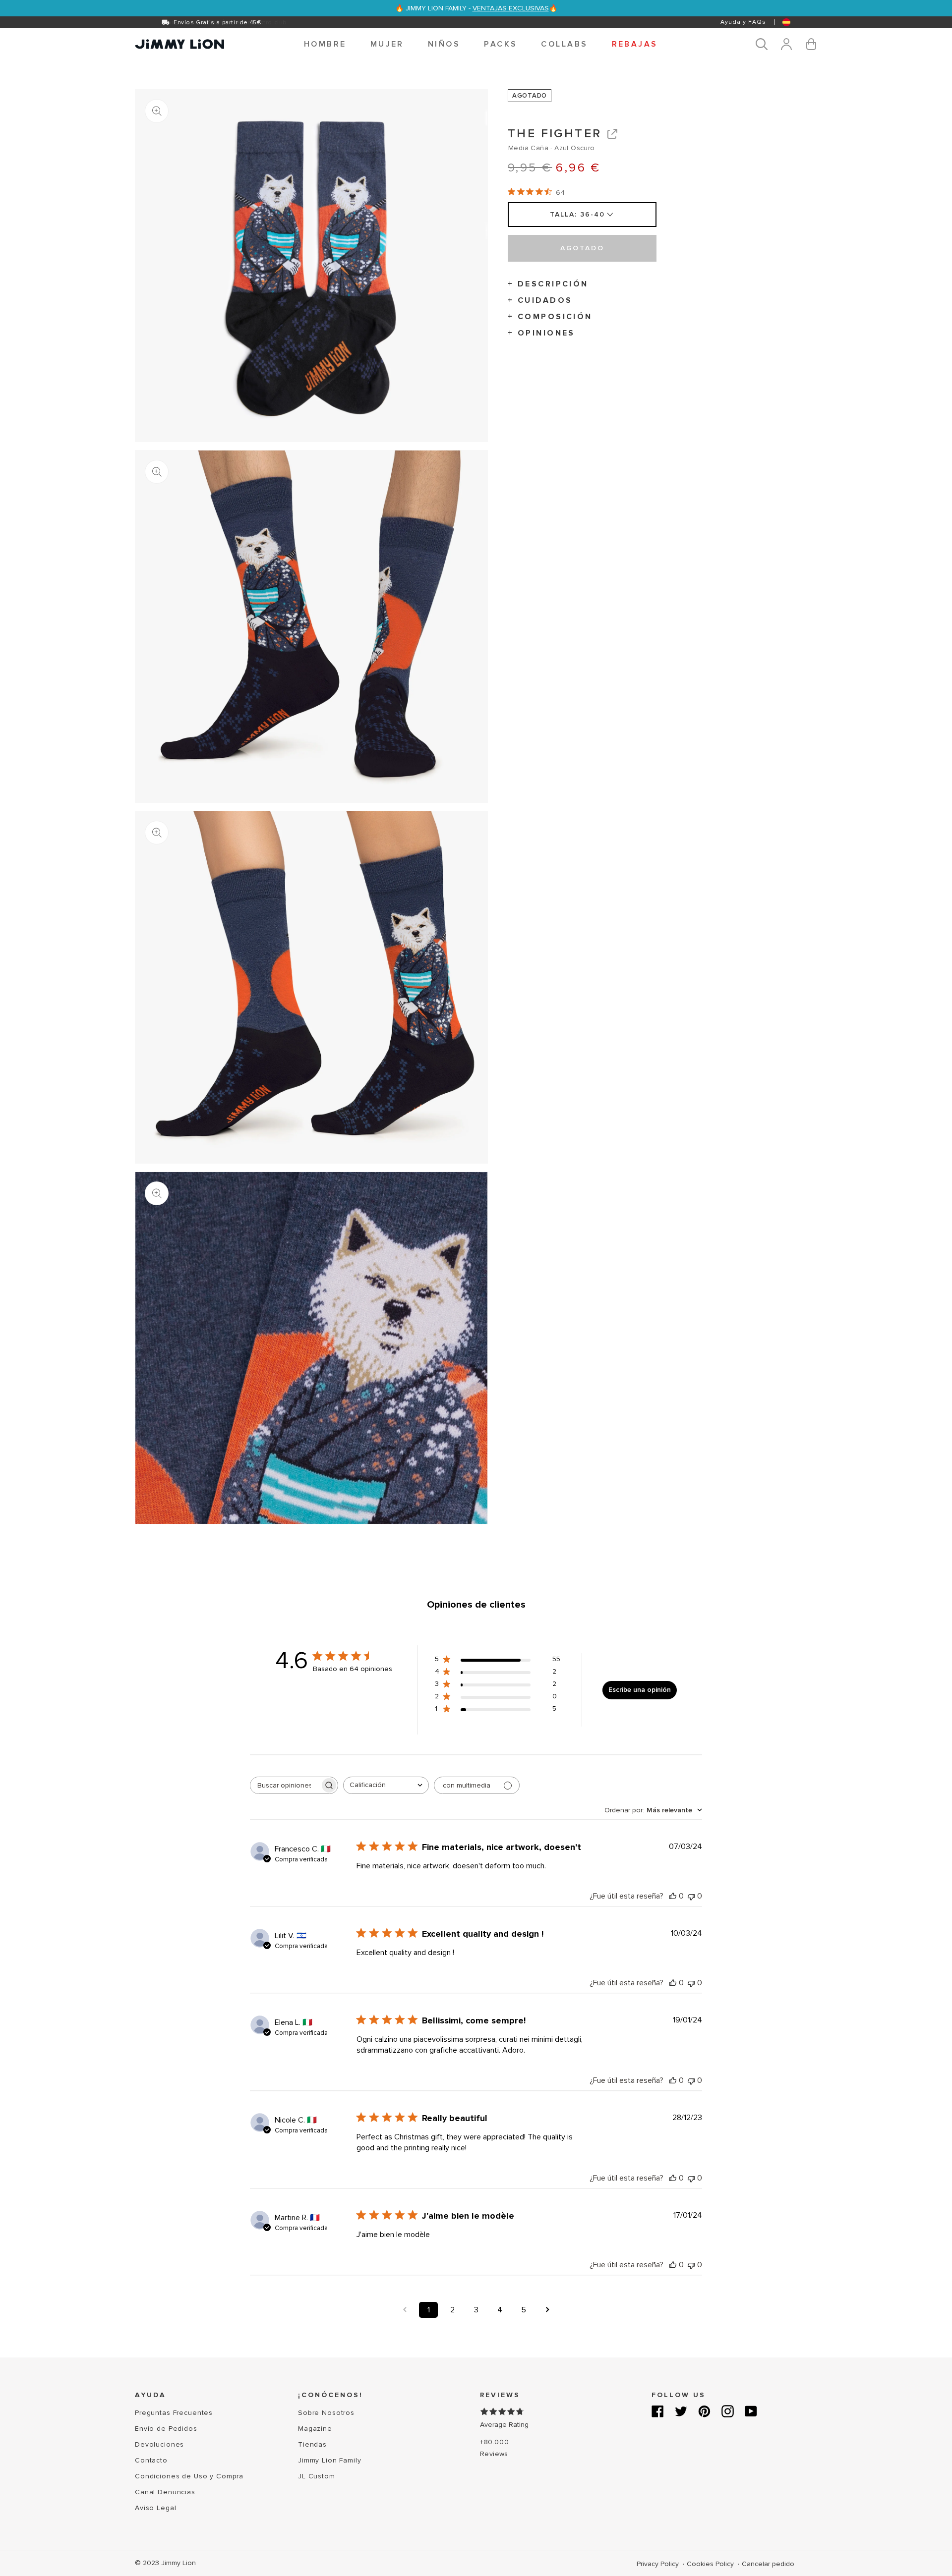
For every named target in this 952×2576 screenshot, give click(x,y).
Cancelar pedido (768, 2564)
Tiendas (312, 2444)
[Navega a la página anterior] (405, 2310)
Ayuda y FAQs (743, 22)
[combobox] (386, 1785)
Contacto (151, 2460)
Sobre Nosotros (326, 2413)
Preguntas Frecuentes (174, 2413)
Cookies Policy (711, 2564)
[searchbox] (285, 1785)
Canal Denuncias (165, 2492)
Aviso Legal (155, 2508)
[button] (325, 44)
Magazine (315, 2429)
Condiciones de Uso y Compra (189, 2476)
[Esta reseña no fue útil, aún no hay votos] (691, 1896)
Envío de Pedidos (166, 2429)
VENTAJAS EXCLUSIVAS (511, 8)
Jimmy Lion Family (330, 2460)
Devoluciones (159, 2444)
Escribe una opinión (640, 1690)
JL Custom (317, 2476)
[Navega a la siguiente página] (547, 2310)
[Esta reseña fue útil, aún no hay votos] (673, 1896)
